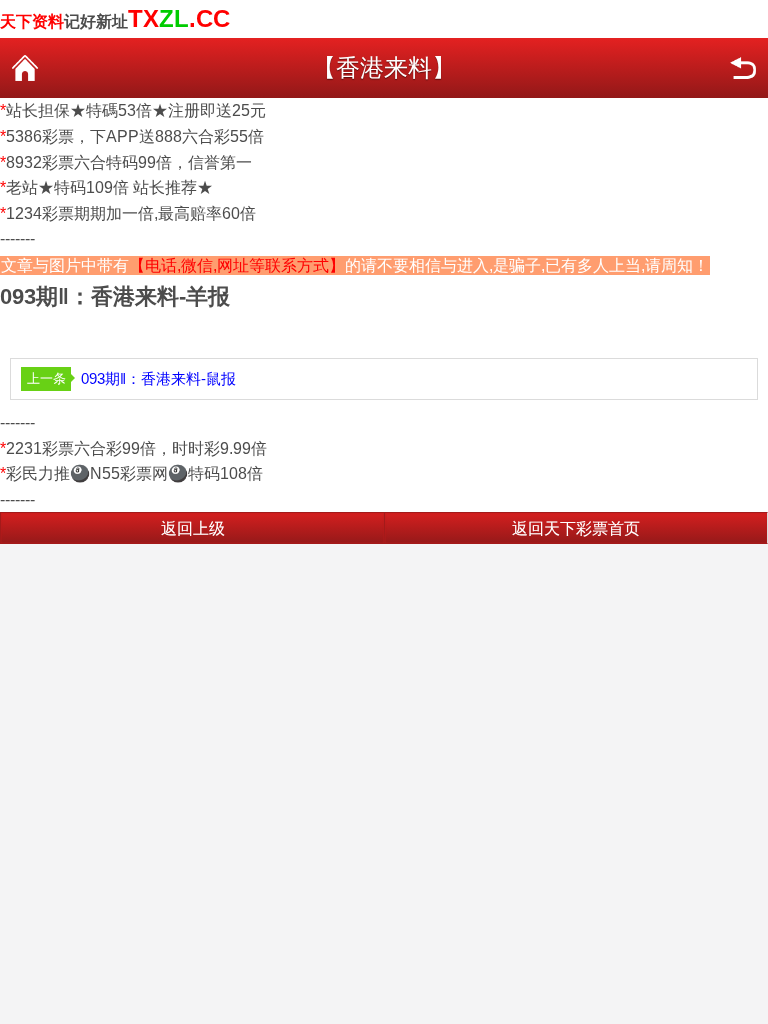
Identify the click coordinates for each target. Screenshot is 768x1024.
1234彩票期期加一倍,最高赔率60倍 (131, 213)
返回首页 (25, 68)
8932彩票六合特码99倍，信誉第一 (129, 162)
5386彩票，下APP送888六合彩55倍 (135, 136)
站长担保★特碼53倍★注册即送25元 (136, 110)
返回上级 (193, 528)
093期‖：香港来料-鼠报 (158, 378)
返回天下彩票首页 (576, 528)
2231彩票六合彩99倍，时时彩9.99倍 (136, 448)
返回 (743, 68)
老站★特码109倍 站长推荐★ (109, 187)
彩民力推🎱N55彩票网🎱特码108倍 (134, 473)
